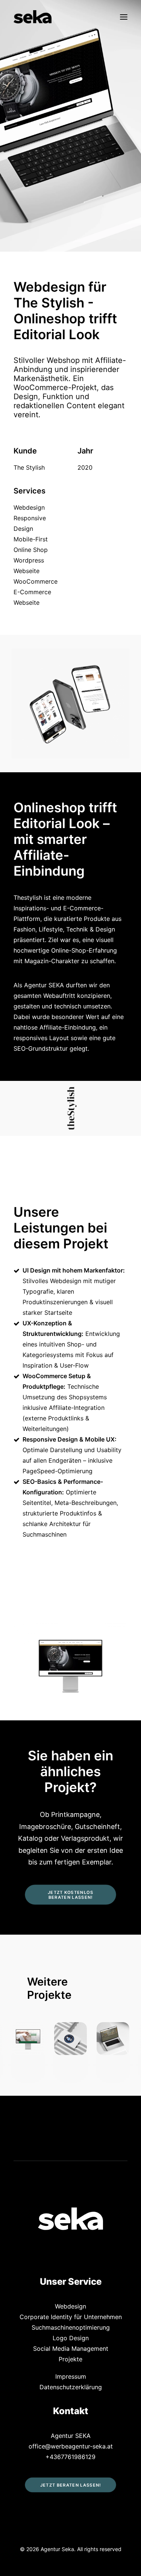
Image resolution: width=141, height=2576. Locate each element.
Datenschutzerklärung (71, 2387)
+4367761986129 (70, 2457)
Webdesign (70, 2306)
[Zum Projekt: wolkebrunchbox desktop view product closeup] (113, 2039)
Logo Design (71, 2338)
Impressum (71, 2376)
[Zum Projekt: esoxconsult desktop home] (70, 2039)
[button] (124, 17)
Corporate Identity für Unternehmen (71, 2317)
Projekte (70, 2359)
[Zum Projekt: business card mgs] (28, 2039)
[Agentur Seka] (33, 17)
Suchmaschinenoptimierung (71, 2327)
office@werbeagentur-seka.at (71, 2446)
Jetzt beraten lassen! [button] (71, 2485)
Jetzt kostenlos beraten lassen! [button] (71, 1894)
